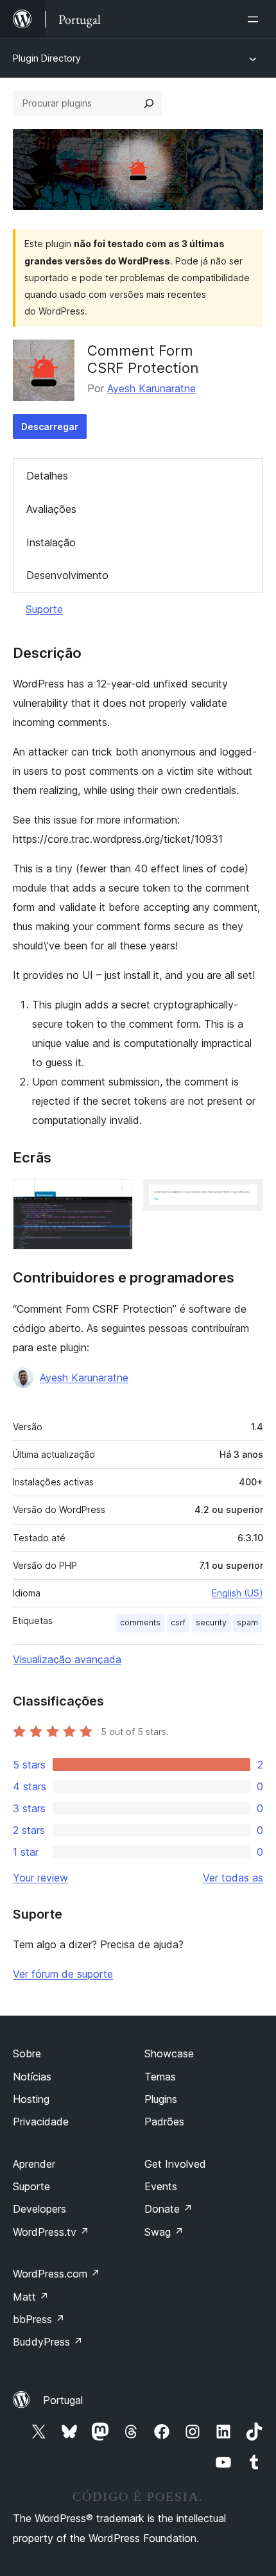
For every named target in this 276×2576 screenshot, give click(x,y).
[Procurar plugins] (149, 103)
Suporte (44, 609)
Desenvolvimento (67, 575)
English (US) (237, 1593)
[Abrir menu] (255, 19)
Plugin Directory (47, 58)
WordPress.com (56, 2274)
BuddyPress (48, 2342)
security (211, 1622)
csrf (178, 1622)
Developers (39, 2209)
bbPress (39, 2319)
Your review (40, 1878)
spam (247, 1622)
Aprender (34, 2164)
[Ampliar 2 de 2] (246, 1197)
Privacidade (41, 2122)
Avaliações (51, 509)
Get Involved (175, 2164)
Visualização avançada (67, 1659)
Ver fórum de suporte (63, 1974)
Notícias (32, 2077)
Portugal (63, 2400)
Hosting (31, 2099)
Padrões (164, 2122)
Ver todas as (233, 1878)
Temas (160, 2077)
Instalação (51, 542)
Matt (31, 2297)
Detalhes (47, 476)
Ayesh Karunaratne (151, 388)
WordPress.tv (51, 2232)
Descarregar (50, 427)
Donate (168, 2209)
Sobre (27, 2053)
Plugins (161, 2099)
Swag (164, 2232)
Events (161, 2186)
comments (140, 1622)
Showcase (169, 2053)
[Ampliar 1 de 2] (116, 1197)
